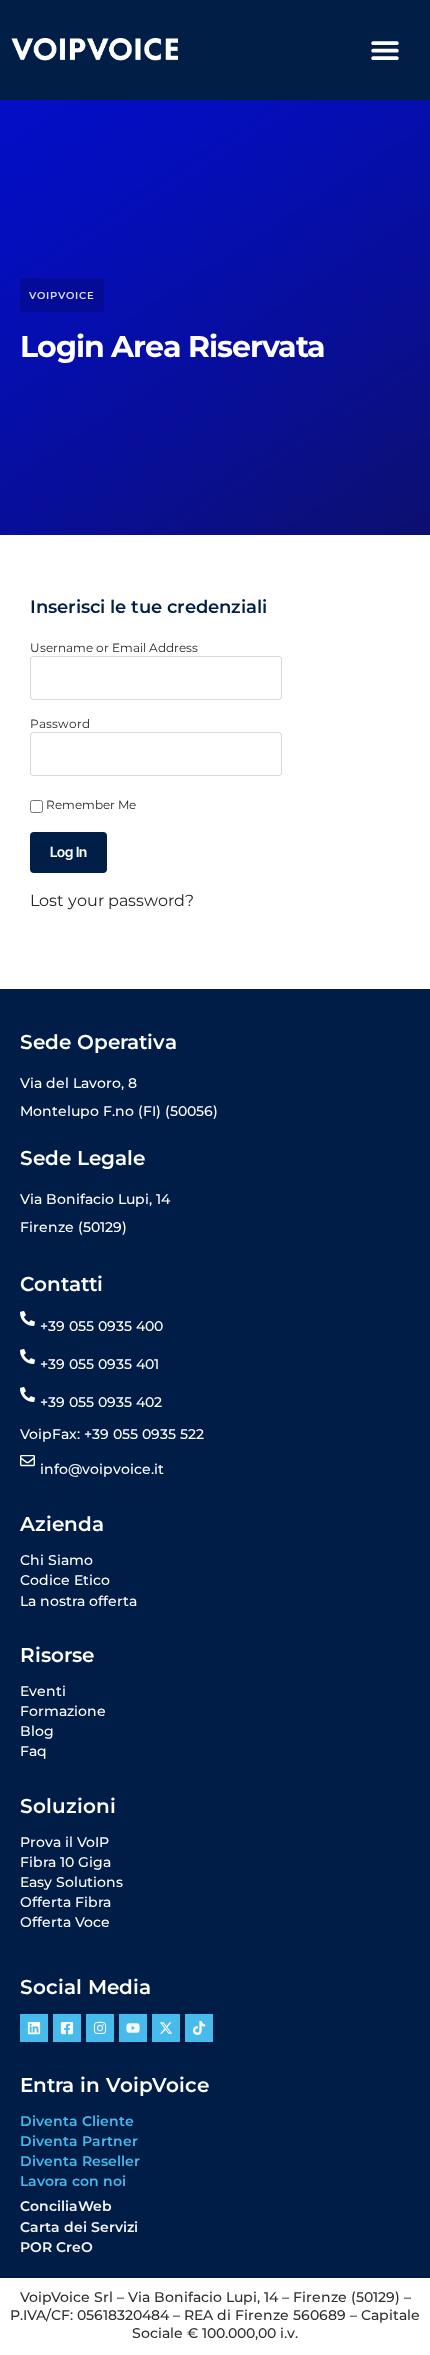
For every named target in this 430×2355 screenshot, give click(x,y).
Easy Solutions (71, 1882)
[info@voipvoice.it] (27, 1460)
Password (60, 723)
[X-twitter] (166, 2028)
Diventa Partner (79, 2141)
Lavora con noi (73, 2181)
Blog (37, 1731)
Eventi (43, 1691)
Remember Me (89, 804)
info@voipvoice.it (102, 1469)
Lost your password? (112, 900)
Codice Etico (65, 1580)
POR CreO (56, 2247)
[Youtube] (133, 2028)
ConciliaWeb (66, 2206)
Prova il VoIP (64, 1842)
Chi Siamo (56, 1560)
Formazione (63, 1711)
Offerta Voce (65, 1922)
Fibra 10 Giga (65, 1862)
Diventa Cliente (77, 2121)
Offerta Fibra (65, 1902)
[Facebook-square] (67, 2028)
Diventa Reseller (80, 2161)
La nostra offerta (78, 1601)
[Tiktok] (199, 2028)
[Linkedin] (34, 2028)
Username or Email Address (114, 647)
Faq (33, 1751)
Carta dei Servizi (79, 2227)
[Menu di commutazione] (385, 50)
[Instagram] (100, 2028)
